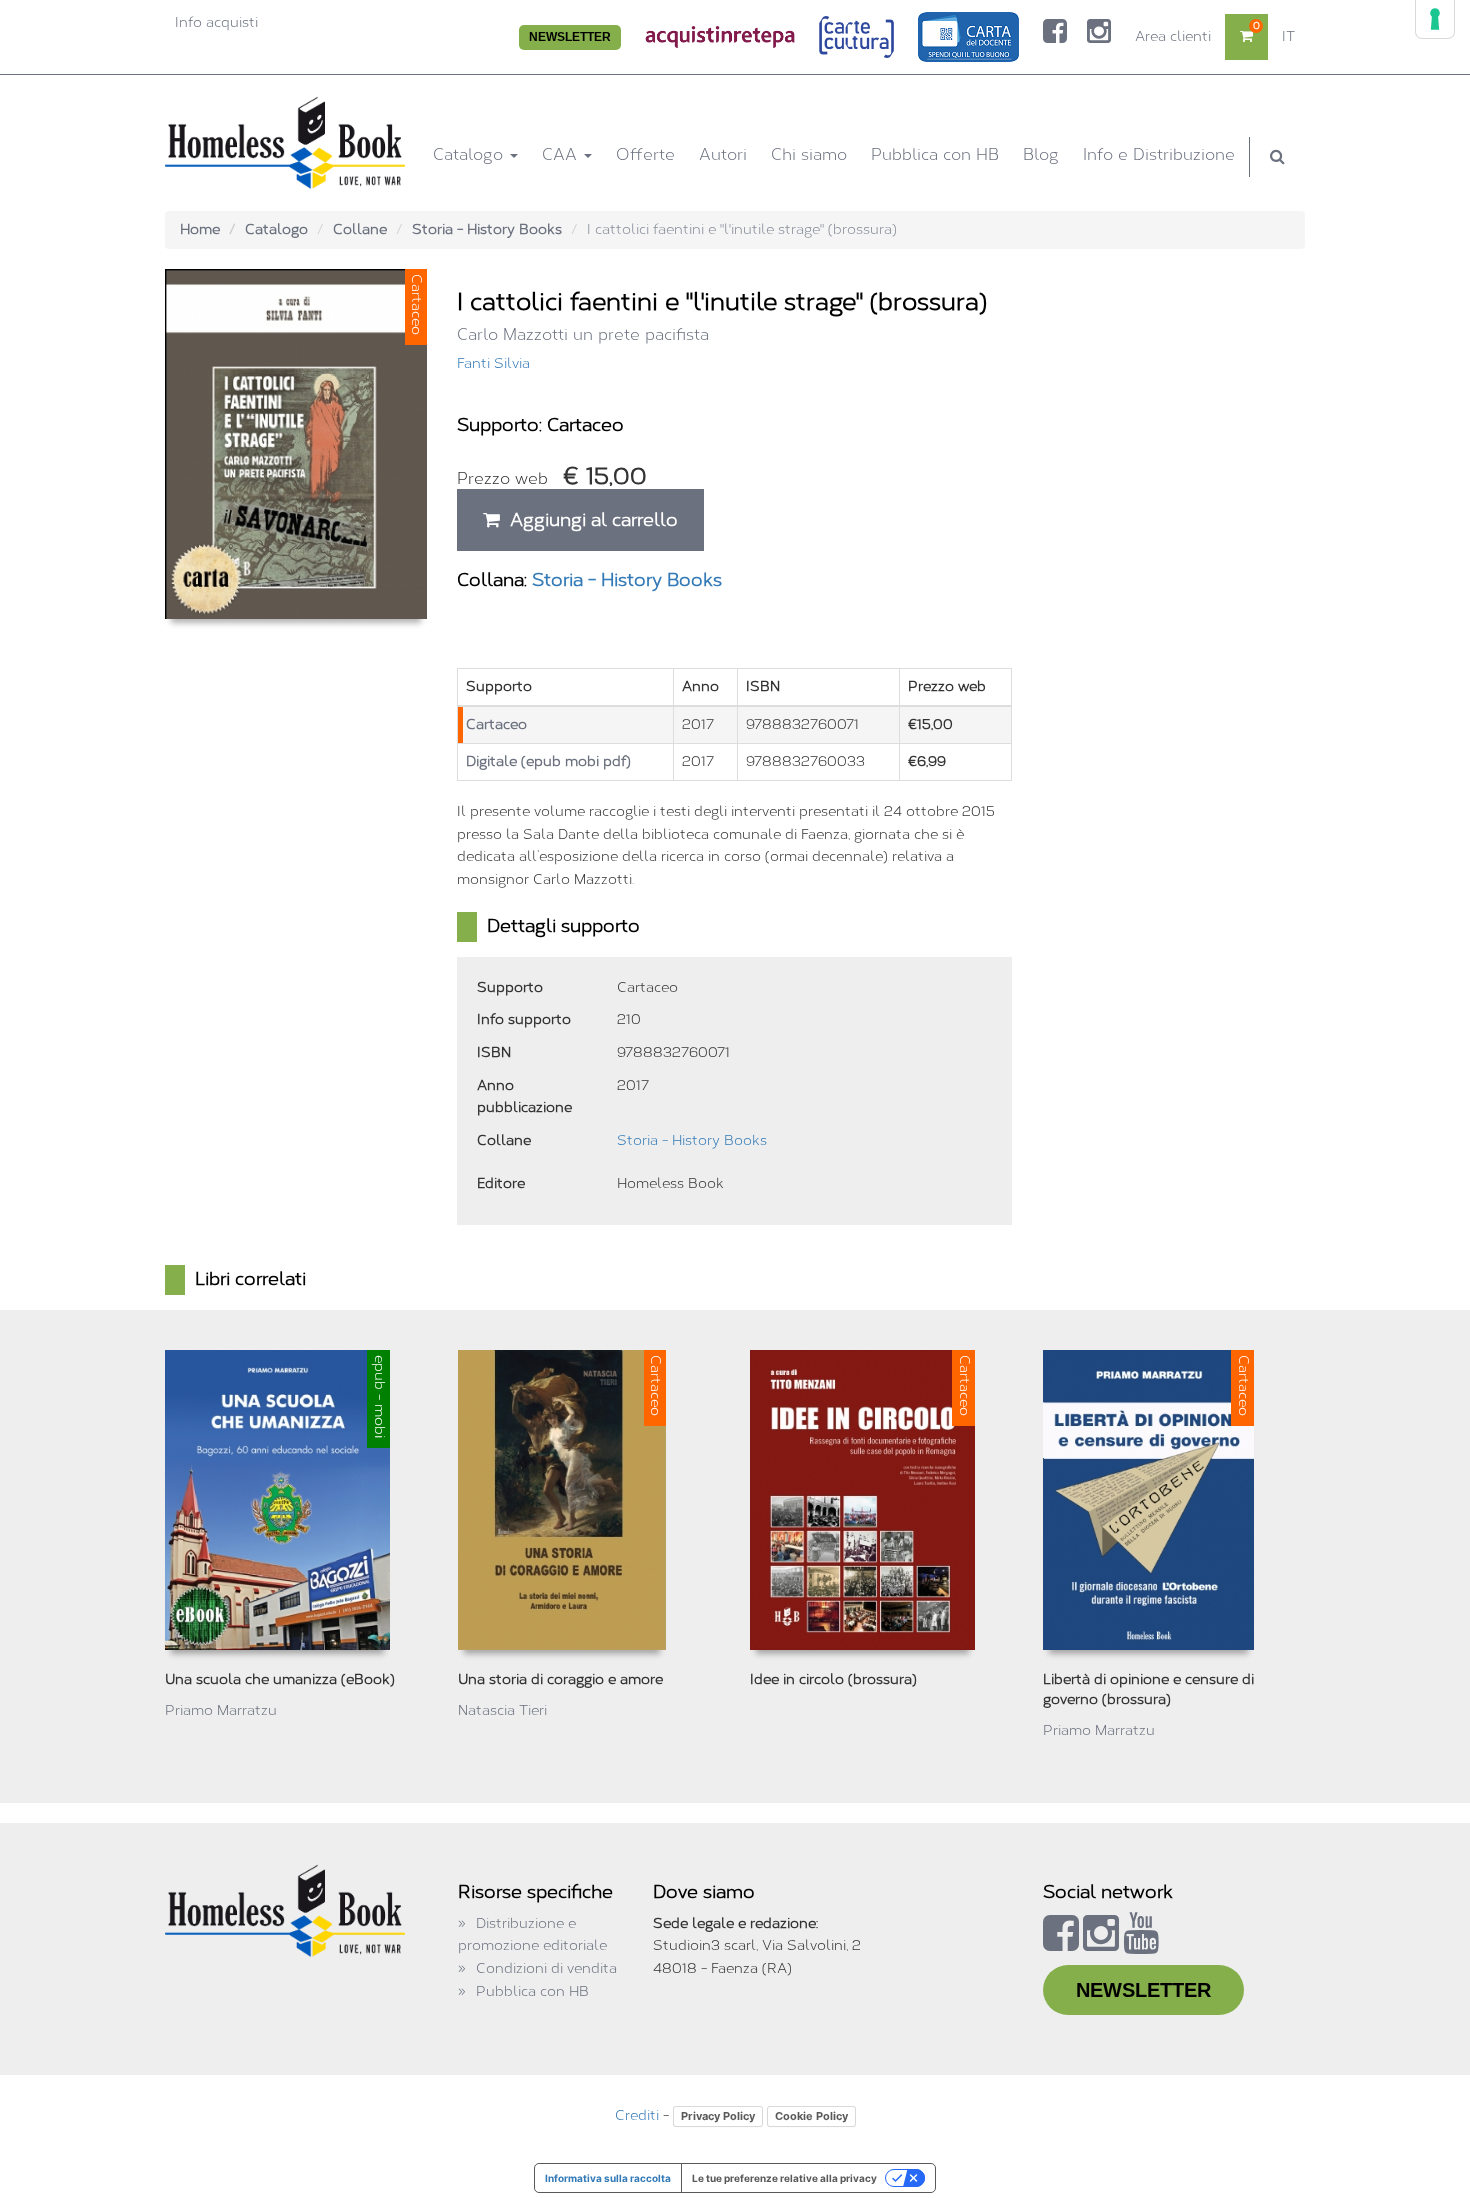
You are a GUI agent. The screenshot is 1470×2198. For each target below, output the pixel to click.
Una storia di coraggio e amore (560, 1679)
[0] (1246, 36)
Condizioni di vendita (546, 1968)
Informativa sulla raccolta (608, 2178)
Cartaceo (496, 724)
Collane (360, 229)
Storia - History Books (487, 229)
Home (200, 229)
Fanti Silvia (493, 363)
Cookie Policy (811, 2116)
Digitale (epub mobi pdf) (548, 761)
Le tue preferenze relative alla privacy (784, 2178)
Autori (723, 154)
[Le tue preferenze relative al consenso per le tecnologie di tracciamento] (1435, 19)
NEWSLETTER (570, 37)
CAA (562, 154)
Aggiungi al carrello (589, 520)
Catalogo (470, 154)
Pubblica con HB (935, 154)
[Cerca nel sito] (1277, 157)
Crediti (637, 2115)
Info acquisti (216, 22)
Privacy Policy (718, 2116)
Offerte (645, 154)
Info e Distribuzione (1159, 154)
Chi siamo (809, 154)
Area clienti (1173, 36)
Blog (1041, 154)
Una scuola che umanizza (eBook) (280, 1679)
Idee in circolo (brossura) (833, 1679)
